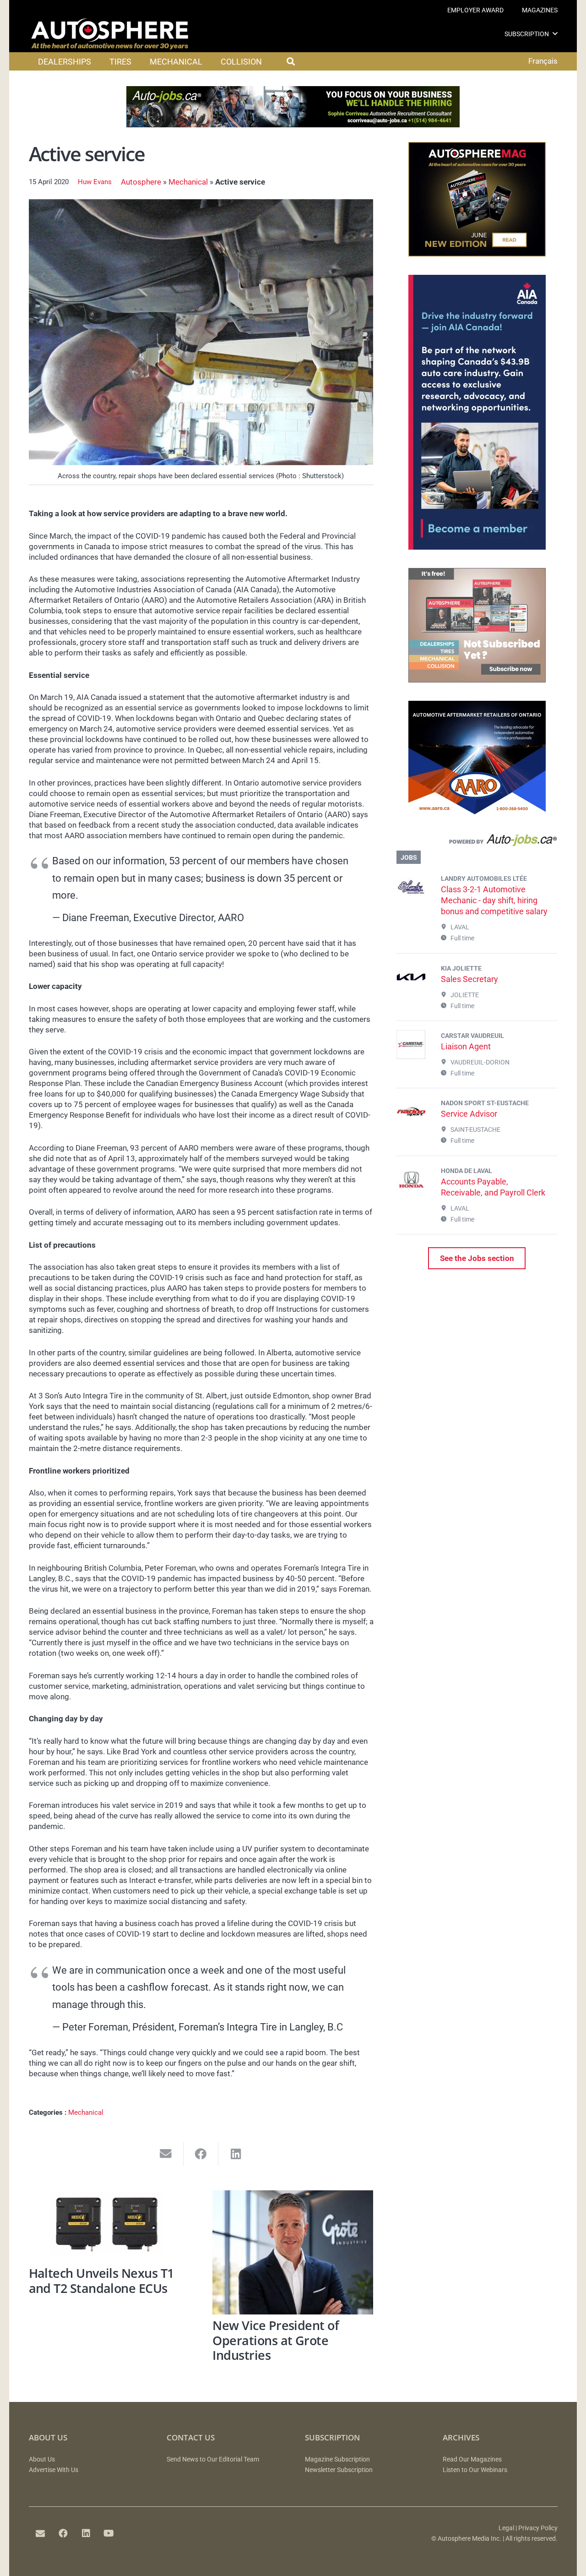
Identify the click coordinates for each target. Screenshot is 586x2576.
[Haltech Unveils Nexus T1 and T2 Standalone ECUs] (109, 2226)
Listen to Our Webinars (475, 2470)
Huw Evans (95, 182)
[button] (555, 34)
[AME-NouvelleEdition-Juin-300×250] (477, 254)
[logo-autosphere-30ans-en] (110, 34)
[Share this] (201, 2154)
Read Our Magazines (472, 2459)
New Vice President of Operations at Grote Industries (276, 2340)
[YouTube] (109, 2533)
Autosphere (141, 182)
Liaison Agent (466, 1046)
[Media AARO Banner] (477, 813)
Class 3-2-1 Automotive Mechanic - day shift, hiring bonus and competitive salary (494, 900)
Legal (506, 2528)
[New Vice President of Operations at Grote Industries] (293, 2252)
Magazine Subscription (337, 2459)
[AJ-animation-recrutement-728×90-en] (293, 125)
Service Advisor (469, 1114)
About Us (42, 2459)
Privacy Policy (538, 2528)
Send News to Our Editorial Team (213, 2459)
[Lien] (477, 842)
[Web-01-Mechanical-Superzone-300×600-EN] (477, 547)
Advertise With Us (54, 2470)
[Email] (40, 2533)
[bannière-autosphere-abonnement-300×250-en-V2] (477, 680)
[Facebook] (63, 2533)
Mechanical (188, 182)
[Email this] (166, 2154)
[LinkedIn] (86, 2533)
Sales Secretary (469, 979)
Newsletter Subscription (339, 2470)
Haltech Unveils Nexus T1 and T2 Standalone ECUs (101, 2281)
